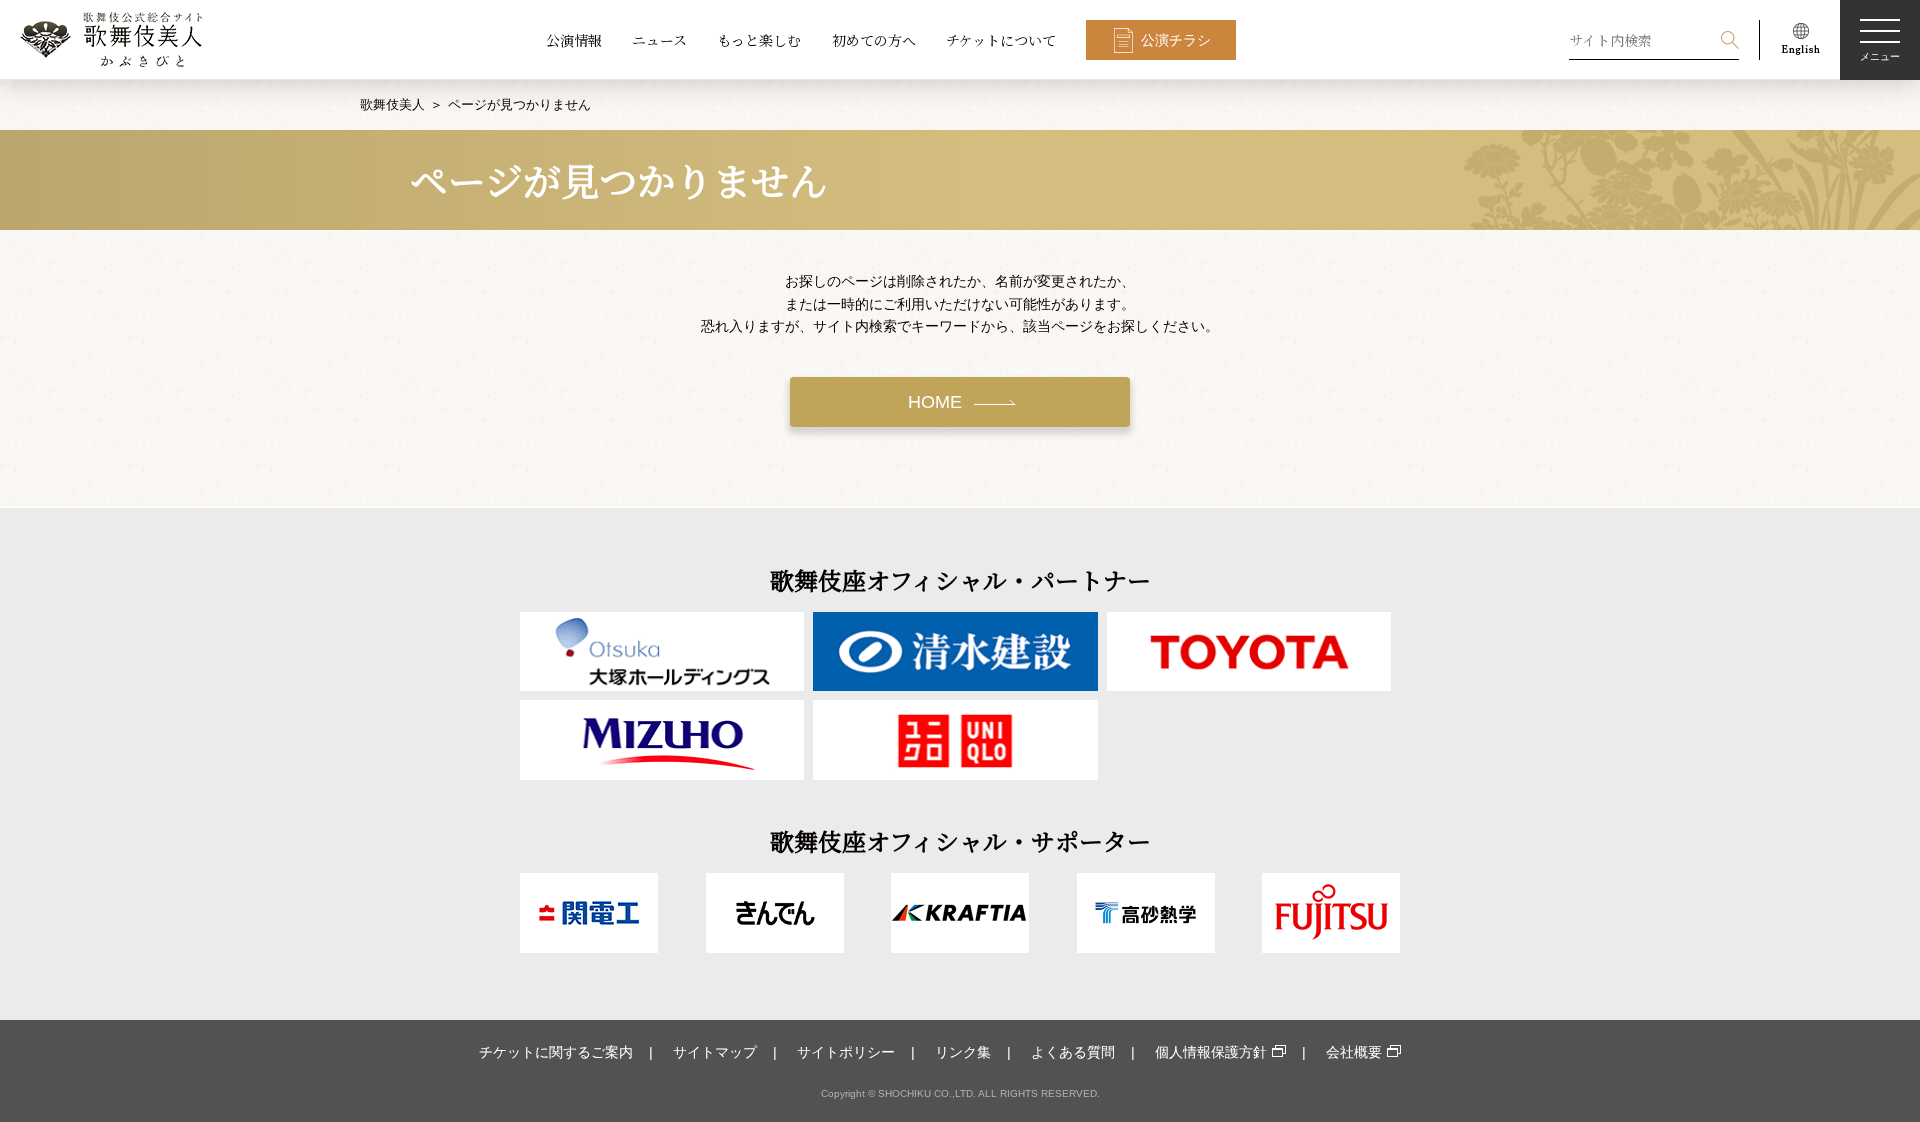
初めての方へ (874, 40)
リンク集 (963, 1052)
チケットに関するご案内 (556, 1052)
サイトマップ (715, 1052)
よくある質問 (1073, 1052)
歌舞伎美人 (392, 104)
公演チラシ (1176, 40)
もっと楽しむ (759, 40)
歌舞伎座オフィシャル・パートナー (960, 579)
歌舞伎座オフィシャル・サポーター (960, 840)
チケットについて (1001, 40)
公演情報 (574, 40)
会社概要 (1354, 1052)
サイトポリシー (846, 1052)
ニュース (659, 40)
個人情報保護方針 (1211, 1052)
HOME (935, 402)
